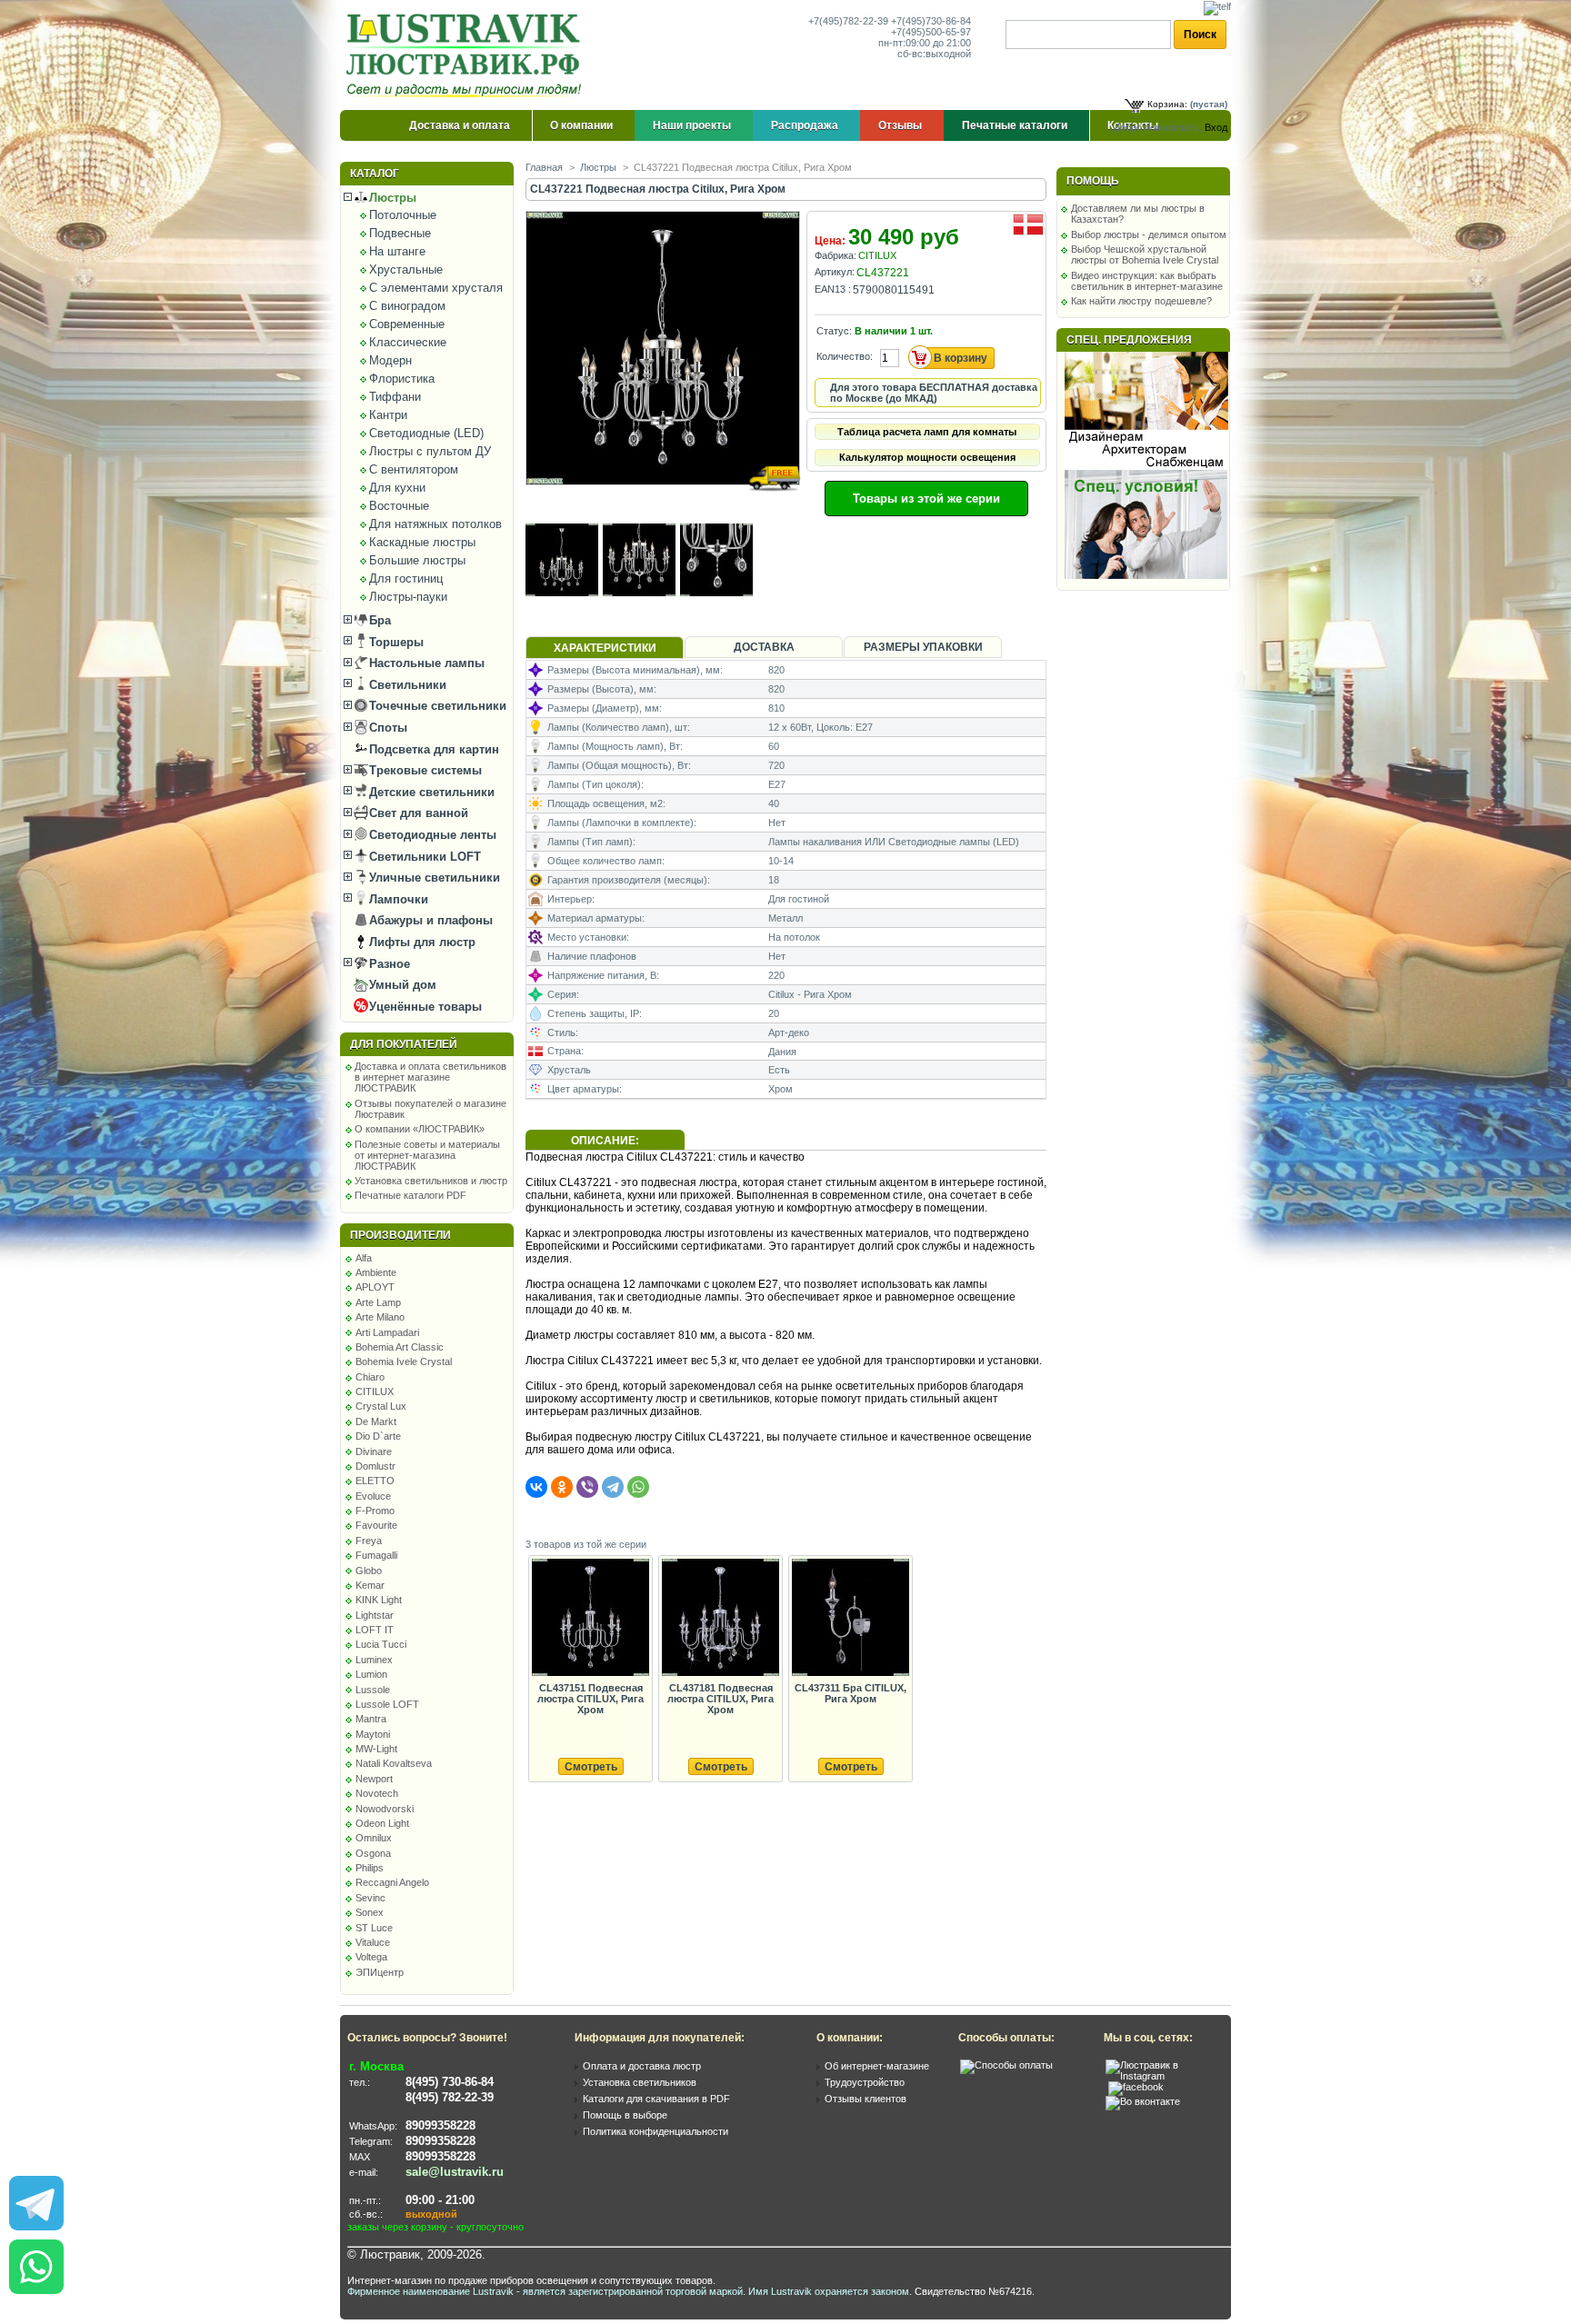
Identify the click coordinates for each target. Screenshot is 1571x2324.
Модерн (390, 360)
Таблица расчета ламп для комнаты (927, 432)
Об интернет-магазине (877, 2066)
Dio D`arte (378, 1436)
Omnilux (374, 1838)
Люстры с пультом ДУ (430, 451)
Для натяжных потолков (435, 524)
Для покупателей (404, 1044)
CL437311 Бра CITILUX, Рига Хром (851, 1693)
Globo (369, 1571)
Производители (400, 1235)
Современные (407, 324)
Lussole (373, 1690)
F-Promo (375, 1511)
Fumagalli (376, 1555)
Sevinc (370, 1898)
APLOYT (375, 1287)
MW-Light (376, 1749)
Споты (386, 728)
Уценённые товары (424, 1007)
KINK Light (379, 1600)
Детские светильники (430, 792)
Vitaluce (373, 1942)
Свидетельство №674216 (973, 2291)
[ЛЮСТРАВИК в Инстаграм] (1163, 2076)
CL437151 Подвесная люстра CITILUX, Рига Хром (590, 1699)
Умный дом (401, 985)
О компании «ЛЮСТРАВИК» (420, 1129)
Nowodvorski (385, 1809)
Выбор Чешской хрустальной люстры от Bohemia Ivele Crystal (1145, 254)
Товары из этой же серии (926, 499)
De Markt (376, 1421)
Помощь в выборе (625, 2115)
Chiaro (370, 1377)
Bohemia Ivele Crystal (404, 1361)
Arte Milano (380, 1317)
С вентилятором (414, 469)
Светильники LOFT (423, 857)
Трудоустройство (865, 2082)
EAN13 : (833, 289)
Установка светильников (640, 2082)
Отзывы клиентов (866, 2099)
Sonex (370, 1912)
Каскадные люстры (422, 542)
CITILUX (375, 1391)
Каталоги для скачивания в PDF (656, 2099)
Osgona (373, 1853)
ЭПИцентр (380, 1972)
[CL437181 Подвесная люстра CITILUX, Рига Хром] (720, 1618)
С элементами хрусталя (436, 288)
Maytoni (373, 1734)
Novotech (377, 1793)
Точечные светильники (436, 706)
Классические (408, 342)
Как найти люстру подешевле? (1141, 301)
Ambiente (376, 1272)
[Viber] (587, 1487)
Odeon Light (382, 1823)
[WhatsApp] (638, 1487)
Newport (374, 1779)
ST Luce (374, 1928)
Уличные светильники (433, 878)
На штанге (397, 251)
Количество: (845, 356)
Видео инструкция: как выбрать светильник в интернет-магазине (1147, 281)
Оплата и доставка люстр (642, 2066)
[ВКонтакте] (536, 1487)
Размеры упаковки (923, 647)
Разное (388, 964)
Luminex (374, 1660)
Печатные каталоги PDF (410, 1195)
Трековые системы (424, 770)
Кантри (388, 415)
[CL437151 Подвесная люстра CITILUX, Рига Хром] (590, 1618)
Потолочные (403, 215)
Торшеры (395, 642)
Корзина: (1167, 104)
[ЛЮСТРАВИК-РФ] (467, 55)
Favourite (376, 1525)
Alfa (364, 1258)
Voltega (371, 1957)
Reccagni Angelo (392, 1882)
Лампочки (397, 899)
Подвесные (400, 233)
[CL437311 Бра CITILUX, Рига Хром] (850, 1618)
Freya (369, 1541)
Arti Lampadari (387, 1332)
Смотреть (591, 1767)
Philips (370, 1868)
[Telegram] (613, 1487)
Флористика (402, 379)
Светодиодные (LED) (426, 433)
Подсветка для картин (432, 749)
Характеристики (605, 648)
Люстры (391, 198)
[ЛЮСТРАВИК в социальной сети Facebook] (1136, 2087)
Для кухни (397, 488)
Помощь (1093, 181)
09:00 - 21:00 (440, 2200)
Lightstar (375, 1615)
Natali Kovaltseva (394, 1763)
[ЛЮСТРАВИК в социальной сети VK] (1143, 2101)
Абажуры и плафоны (429, 920)
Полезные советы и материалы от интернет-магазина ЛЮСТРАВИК (427, 1155)
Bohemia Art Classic (400, 1347)
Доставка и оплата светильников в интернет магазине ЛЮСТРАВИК (430, 1077)
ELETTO (375, 1481)
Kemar (370, 1585)
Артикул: (835, 272)
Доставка (764, 647)
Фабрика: (836, 255)
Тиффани (395, 397)
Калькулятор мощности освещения (927, 457)
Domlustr (375, 1466)
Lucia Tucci (381, 1644)
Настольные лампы (425, 663)
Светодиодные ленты (431, 835)
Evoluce (373, 1496)
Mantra (371, 1719)
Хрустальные (406, 269)
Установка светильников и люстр (431, 1181)
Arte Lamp (378, 1302)
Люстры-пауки (408, 597)
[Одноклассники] (562, 1487)
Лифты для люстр (420, 942)
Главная (544, 167)
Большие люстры (417, 560)
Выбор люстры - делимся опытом (1149, 234)
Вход (1216, 127)
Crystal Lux (381, 1406)
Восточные (399, 506)
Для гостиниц (406, 579)
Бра (378, 620)
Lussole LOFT (387, 1704)
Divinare (374, 1451)
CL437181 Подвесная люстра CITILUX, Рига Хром (720, 1699)
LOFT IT (375, 1630)
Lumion (371, 1674)
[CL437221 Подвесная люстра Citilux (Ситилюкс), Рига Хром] (664, 502)
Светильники (406, 685)
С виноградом (407, 306)
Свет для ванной (417, 813)
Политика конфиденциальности (655, 2131)
